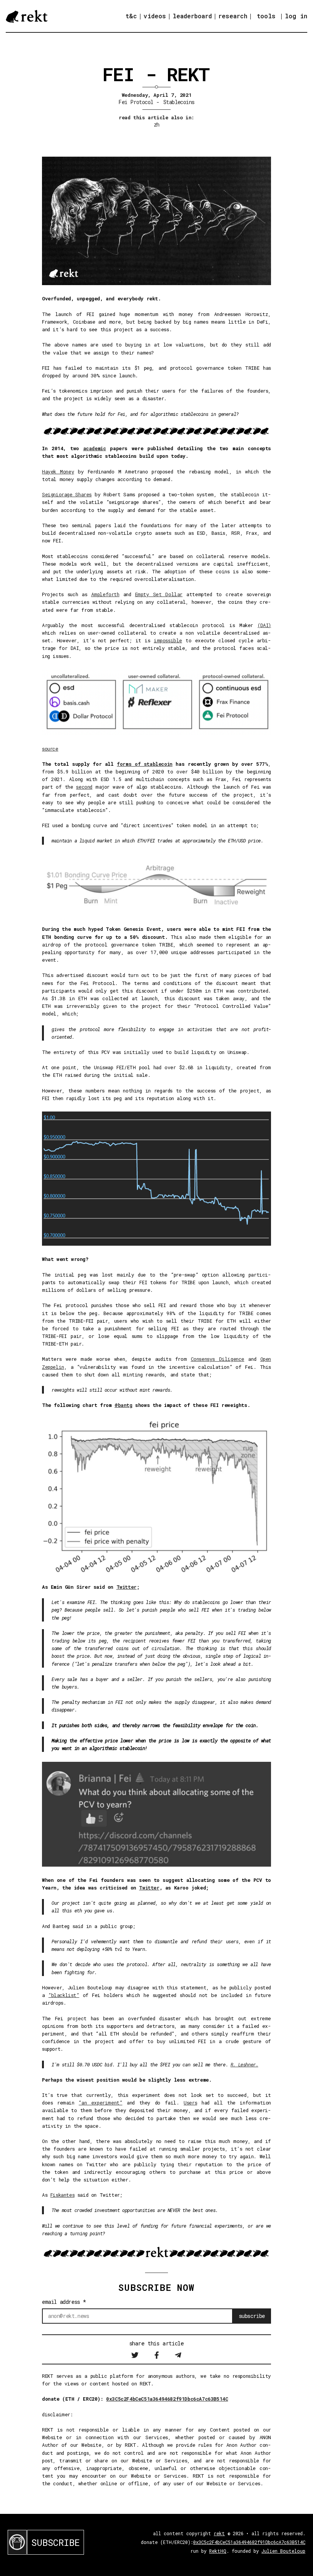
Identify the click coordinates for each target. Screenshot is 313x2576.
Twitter (127, 1587)
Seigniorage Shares (67, 494)
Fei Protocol (136, 102)
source (50, 749)
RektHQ (218, 2551)
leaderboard (192, 16)
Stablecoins (179, 102)
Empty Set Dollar (159, 594)
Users (190, 2103)
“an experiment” (100, 2103)
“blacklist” (64, 1995)
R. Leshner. (244, 2064)
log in (296, 16)
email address (64, 2302)
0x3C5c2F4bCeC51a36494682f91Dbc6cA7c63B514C (167, 2399)
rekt (219, 2533)
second (84, 787)
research (233, 16)
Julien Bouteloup (283, 2551)
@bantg (123, 1405)
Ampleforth (105, 594)
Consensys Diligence (218, 1359)
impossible (168, 640)
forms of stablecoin (145, 764)
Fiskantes (62, 2195)
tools (266, 16)
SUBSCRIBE (56, 2542)
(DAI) (264, 625)
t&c (131, 16)
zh (157, 124)
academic (95, 448)
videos (155, 16)
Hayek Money (58, 472)
